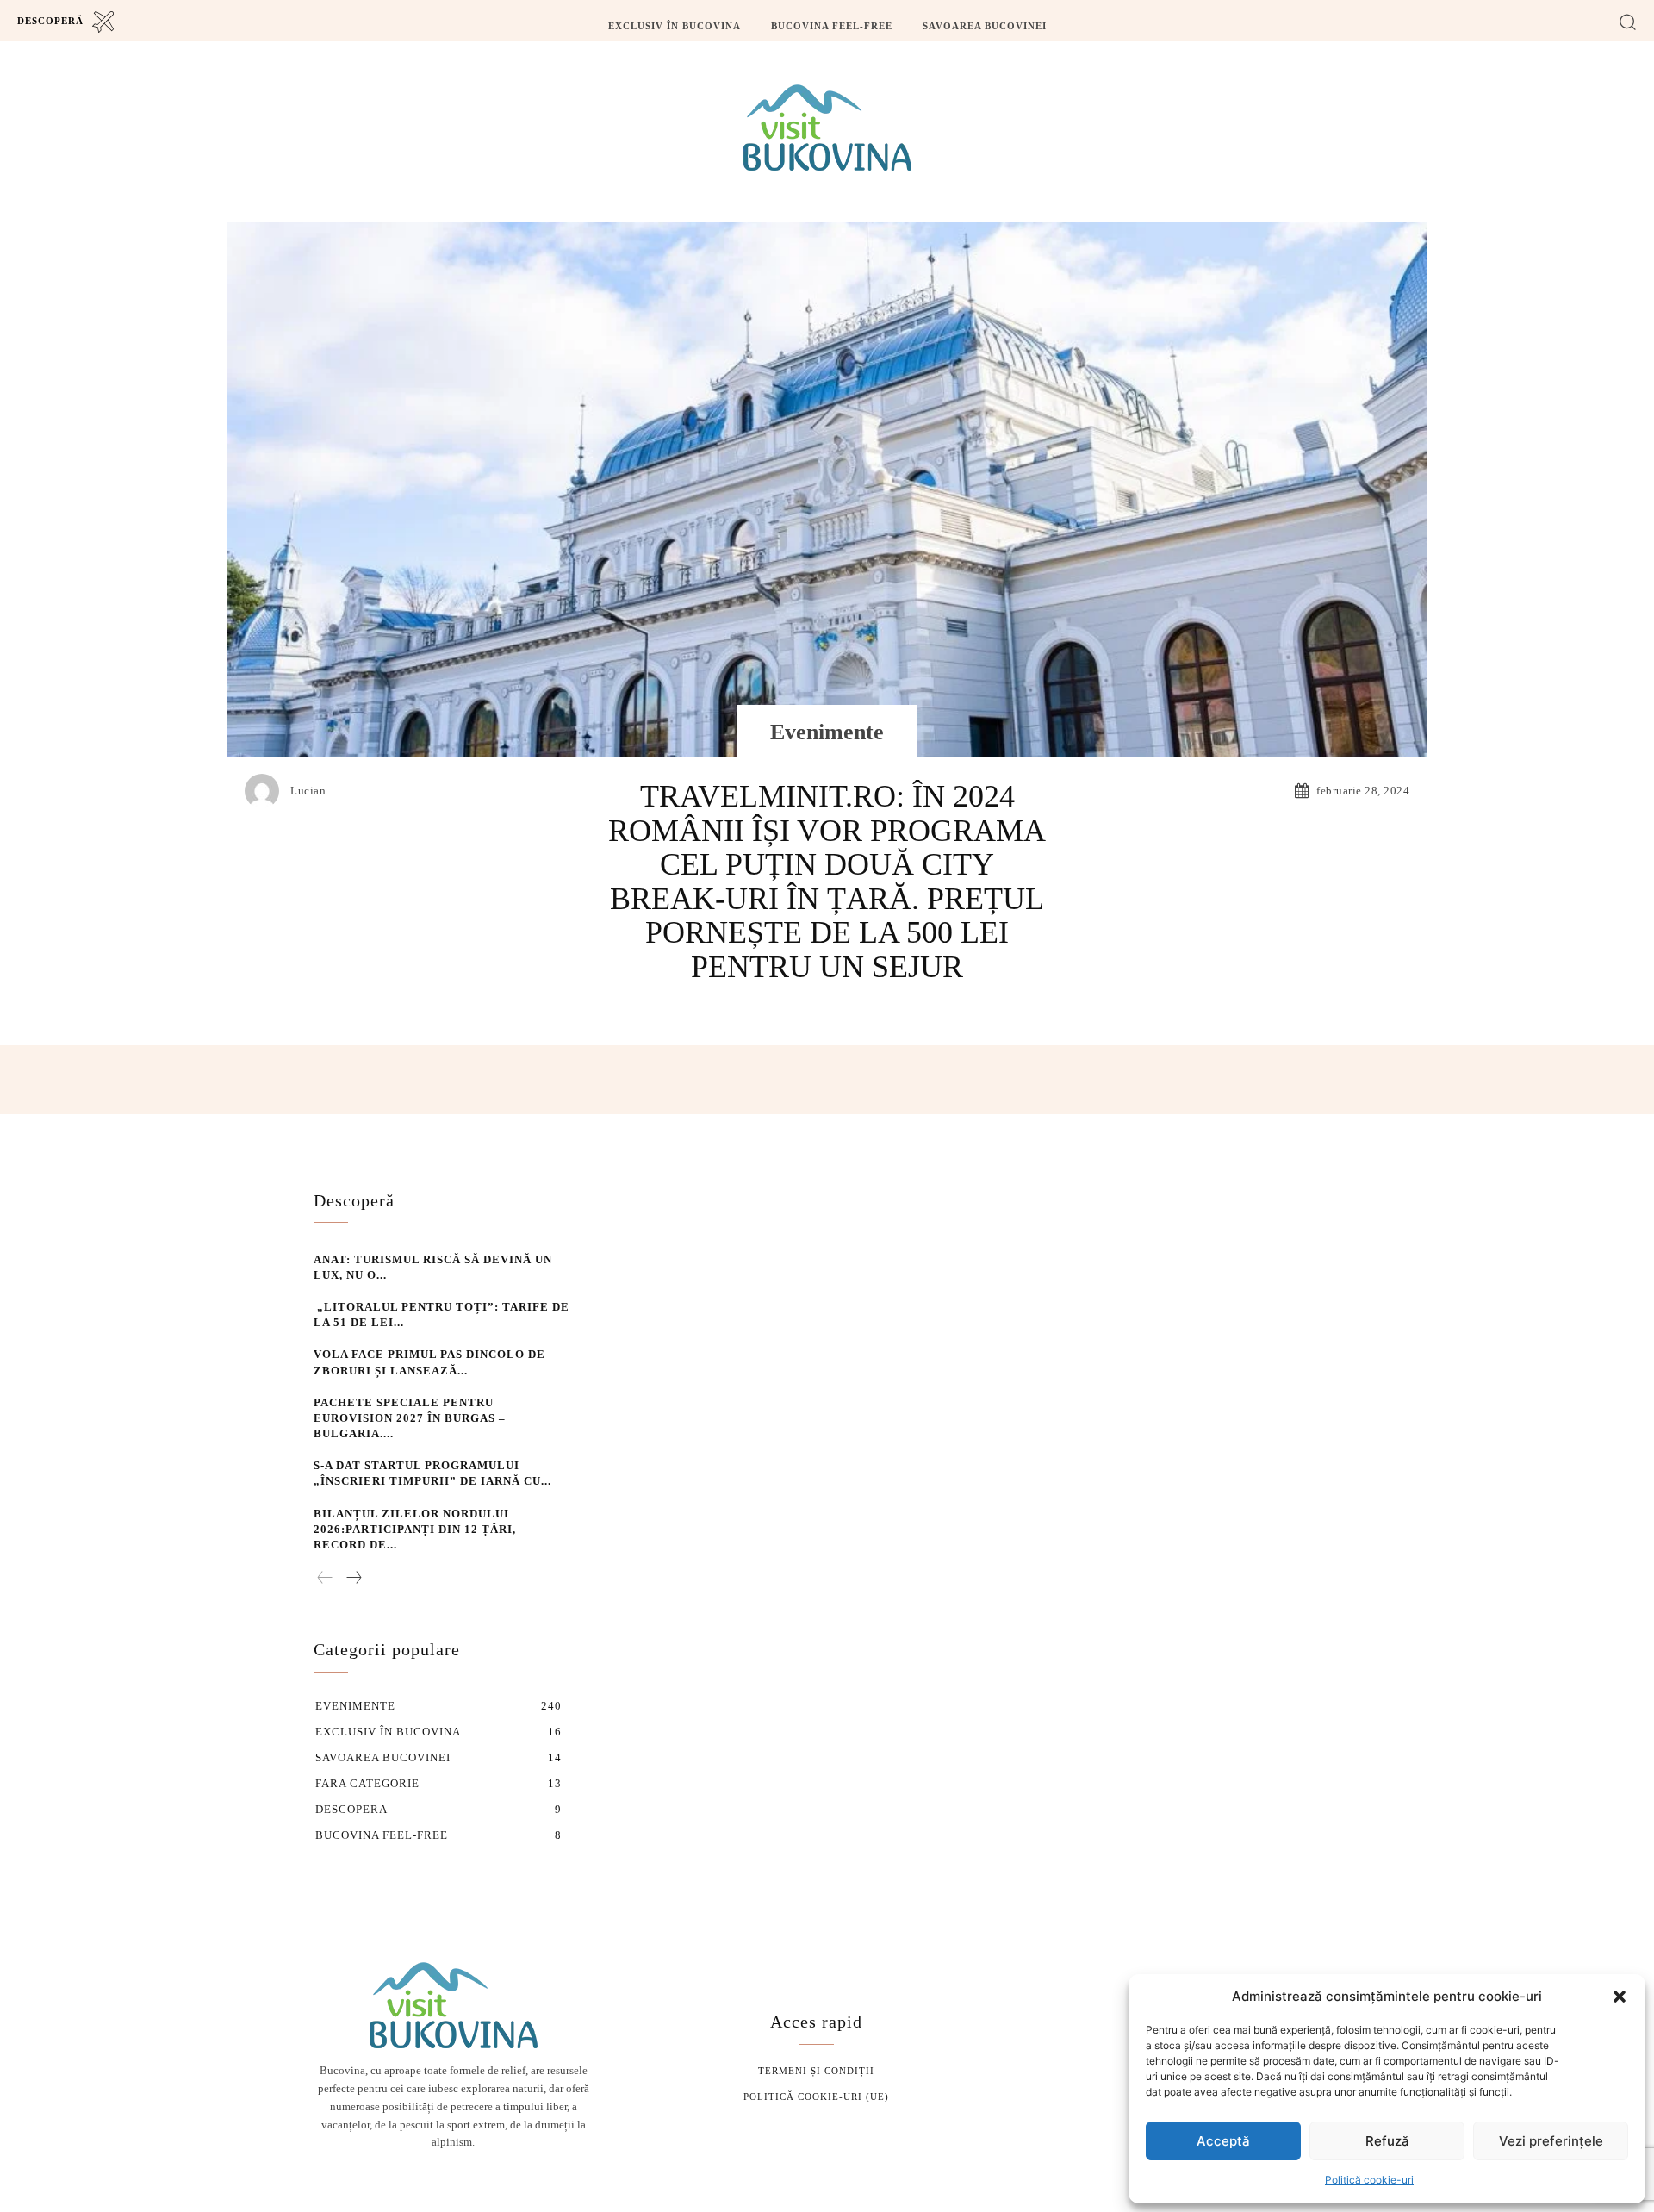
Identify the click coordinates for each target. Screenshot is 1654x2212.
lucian (308, 791)
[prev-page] (325, 1579)
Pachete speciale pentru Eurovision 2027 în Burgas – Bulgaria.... (410, 1418)
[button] (1620, 1997)
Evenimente (827, 732)
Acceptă (1223, 2141)
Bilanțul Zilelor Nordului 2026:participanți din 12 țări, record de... (415, 1529)
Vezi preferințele (1551, 2141)
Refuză (1387, 2141)
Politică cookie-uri (1369, 2180)
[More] (1231, 1080)
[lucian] (266, 791)
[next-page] (353, 1579)
